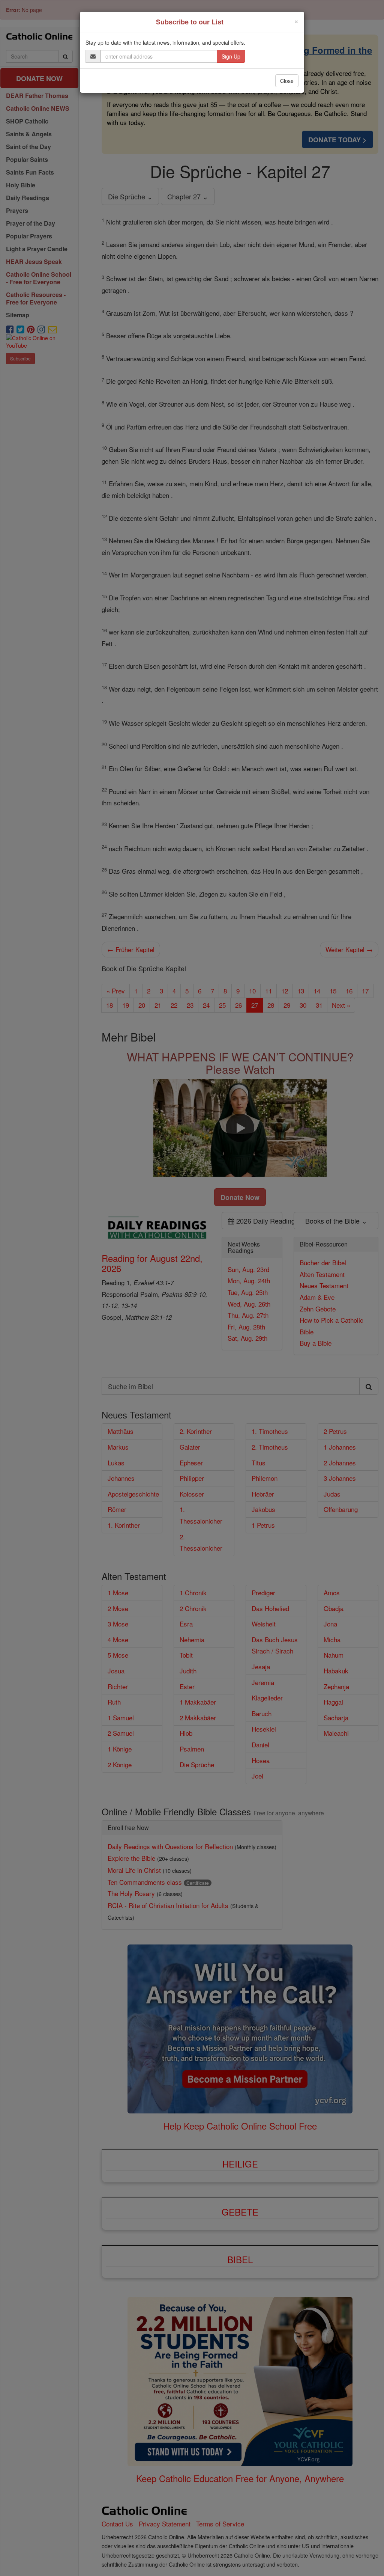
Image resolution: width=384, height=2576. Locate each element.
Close (287, 81)
